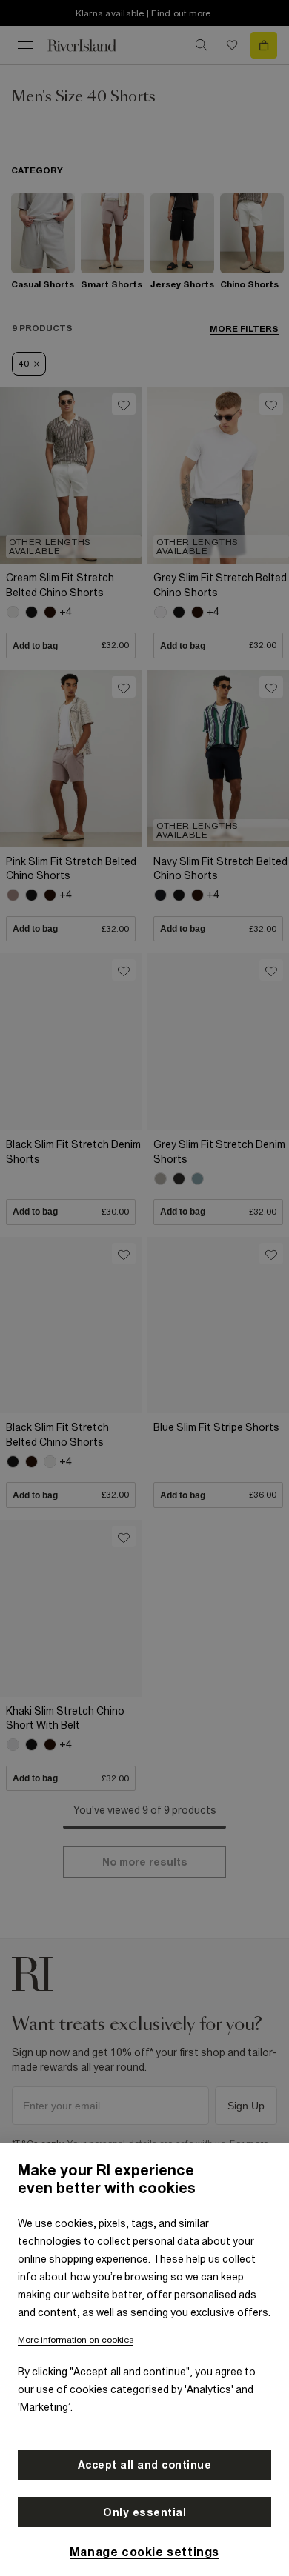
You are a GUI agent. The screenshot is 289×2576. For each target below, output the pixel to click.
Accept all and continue (145, 2465)
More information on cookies (76, 2340)
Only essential (144, 2512)
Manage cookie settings (144, 2552)
